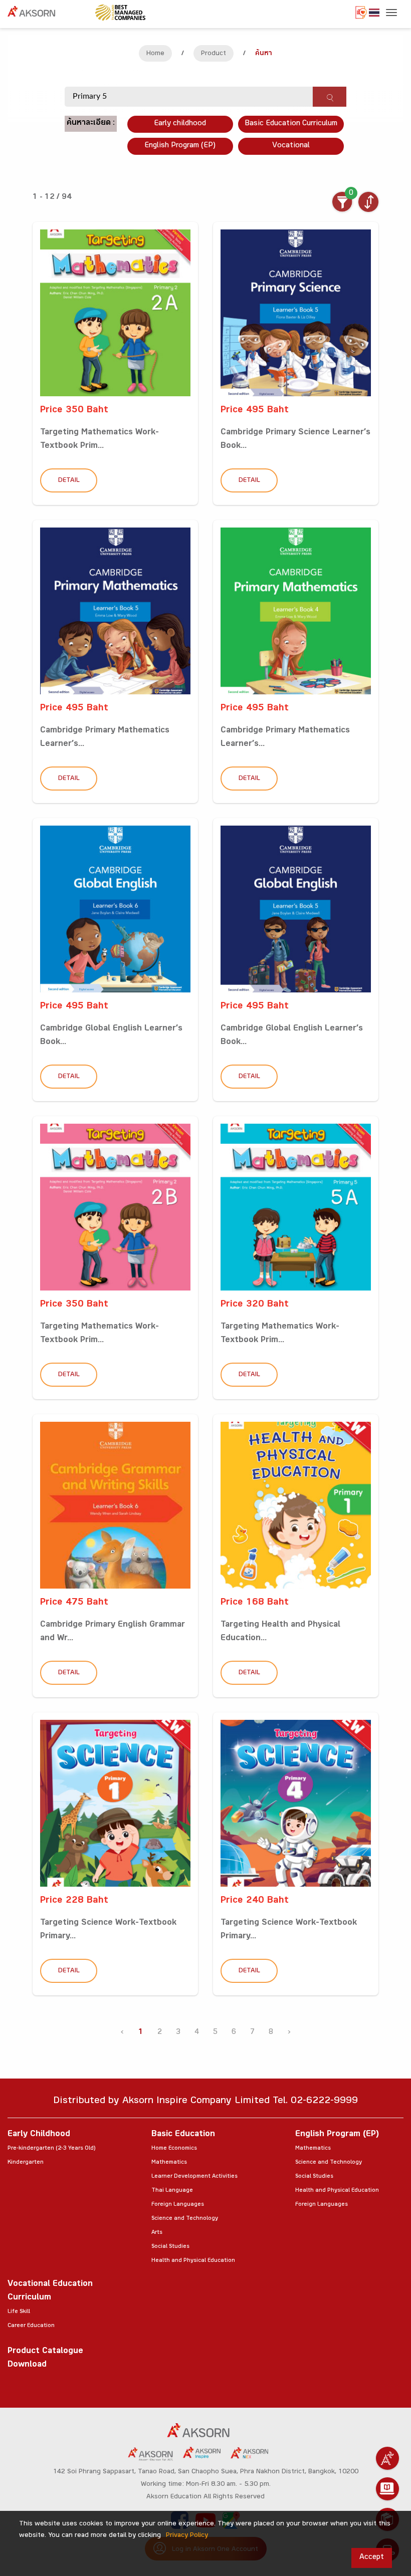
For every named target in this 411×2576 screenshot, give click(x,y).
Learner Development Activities (194, 2177)
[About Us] (387, 2458)
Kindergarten (26, 2163)
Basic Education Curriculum (291, 124)
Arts (157, 2233)
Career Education (31, 2326)
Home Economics (174, 2149)
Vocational (291, 146)
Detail (69, 481)
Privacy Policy (187, 2536)
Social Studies (170, 2247)
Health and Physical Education (193, 2261)
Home (155, 54)
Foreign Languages (178, 2205)
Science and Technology (185, 2219)
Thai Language (172, 2191)
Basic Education (183, 2135)
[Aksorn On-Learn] (387, 2489)
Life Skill (19, 2312)
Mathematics (169, 2163)
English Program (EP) (180, 146)
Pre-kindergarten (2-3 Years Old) (51, 2149)
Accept (372, 2558)
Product (214, 54)
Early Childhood (39, 2135)
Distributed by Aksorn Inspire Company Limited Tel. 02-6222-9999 (205, 2102)
